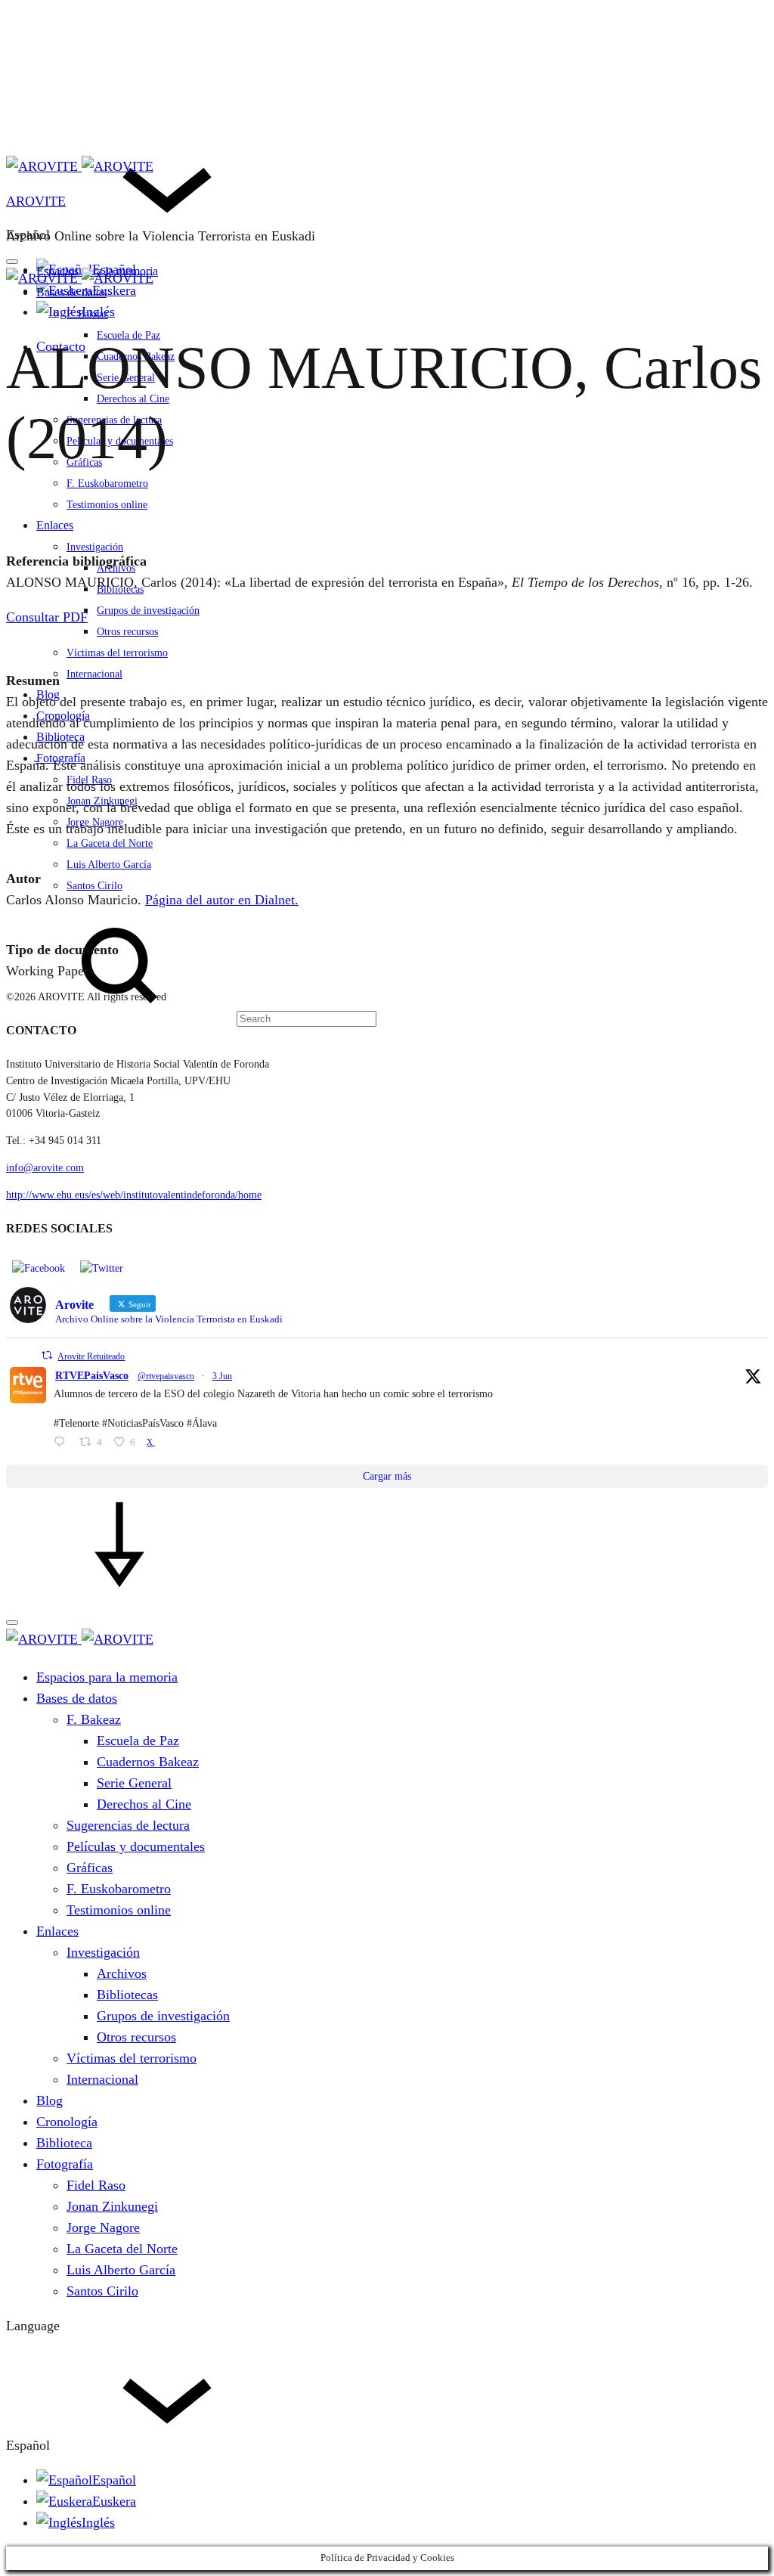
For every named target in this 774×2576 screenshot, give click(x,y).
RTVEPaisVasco (92, 1376)
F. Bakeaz (87, 314)
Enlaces (55, 525)
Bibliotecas (120, 589)
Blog (48, 694)
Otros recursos (127, 632)
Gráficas (90, 1868)
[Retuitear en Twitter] (47, 1355)
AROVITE (36, 201)
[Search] (191, 1018)
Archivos (122, 1973)
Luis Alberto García (109, 865)
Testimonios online (107, 505)
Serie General (134, 1783)
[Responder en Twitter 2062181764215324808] (63, 1443)
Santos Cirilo (94, 886)
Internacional (94, 674)
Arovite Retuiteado (91, 1356)
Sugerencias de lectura (128, 1825)
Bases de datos (71, 292)
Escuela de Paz (138, 1741)
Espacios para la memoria (107, 1677)
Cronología (63, 716)
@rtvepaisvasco (166, 1376)
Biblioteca (60, 737)
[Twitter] (102, 1268)
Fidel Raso (89, 780)
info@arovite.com (45, 1168)
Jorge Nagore (95, 822)
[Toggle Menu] (12, 262)
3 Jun (222, 1376)
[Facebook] (39, 1268)
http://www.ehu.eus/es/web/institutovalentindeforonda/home (134, 1195)
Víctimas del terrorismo (117, 653)
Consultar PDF (47, 617)
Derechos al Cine (144, 1804)
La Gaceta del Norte (110, 843)
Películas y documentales (136, 1846)
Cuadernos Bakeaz (148, 1762)
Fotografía (61, 758)
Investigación (95, 547)
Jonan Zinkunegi (102, 801)
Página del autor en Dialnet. (222, 900)
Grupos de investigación (148, 611)
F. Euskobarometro (107, 484)
